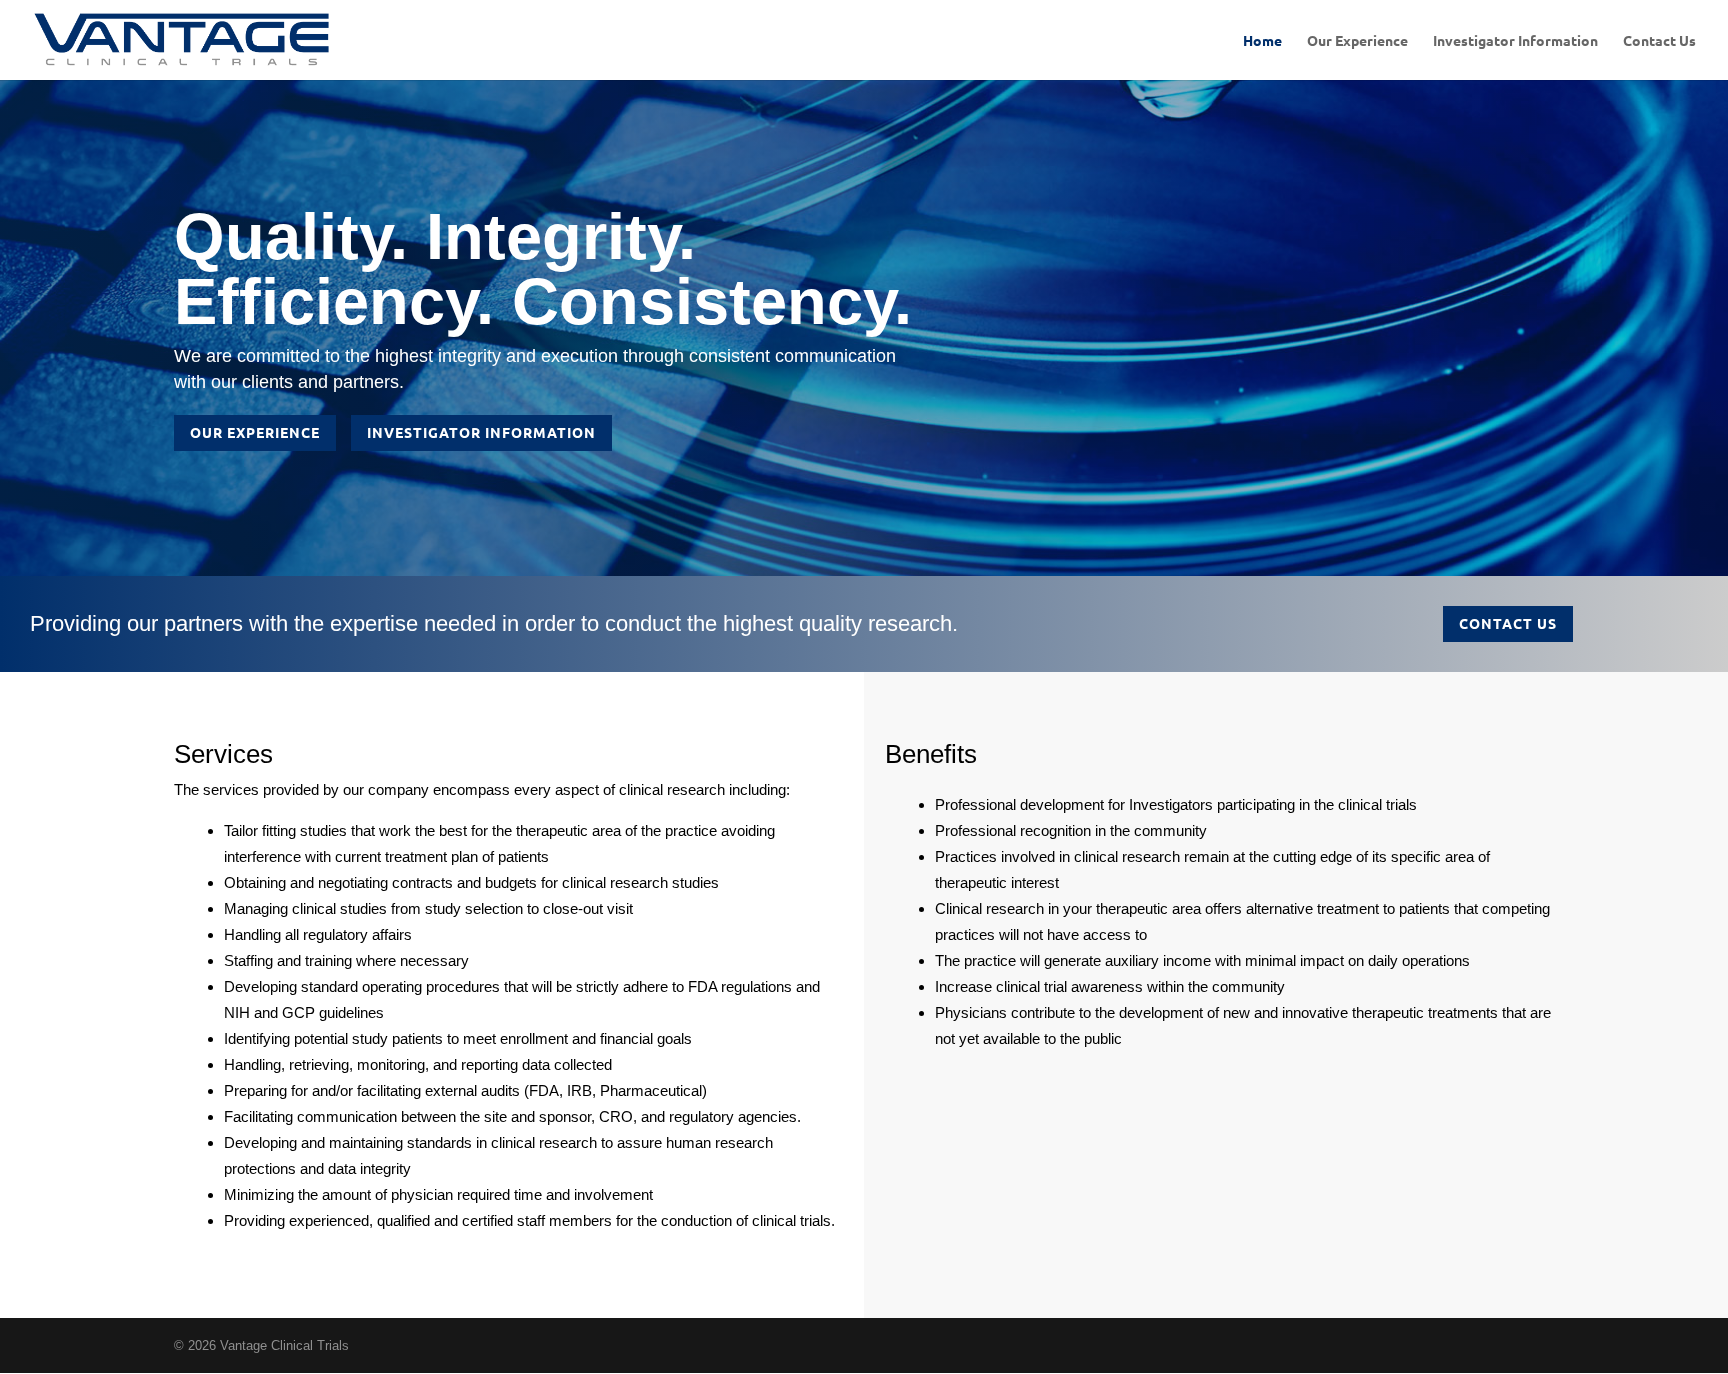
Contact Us (1659, 41)
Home (1262, 41)
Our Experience (1357, 41)
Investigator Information (1515, 41)
